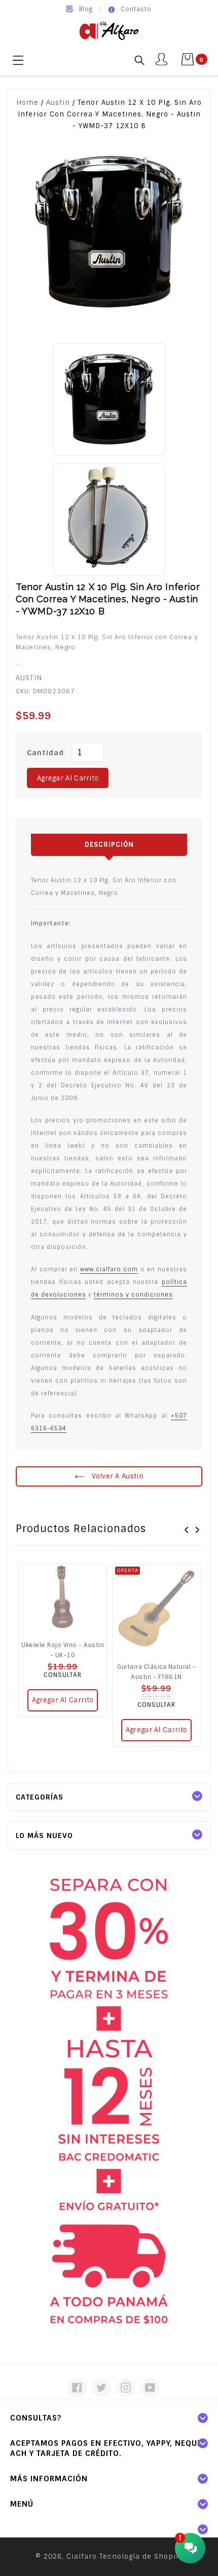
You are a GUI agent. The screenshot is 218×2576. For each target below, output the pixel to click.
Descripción (109, 845)
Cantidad (45, 753)
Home (27, 103)
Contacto (136, 9)
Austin (58, 103)
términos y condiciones (133, 1295)
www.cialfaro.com (109, 1269)
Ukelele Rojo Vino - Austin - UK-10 (63, 1650)
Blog (86, 9)
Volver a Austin (117, 1476)
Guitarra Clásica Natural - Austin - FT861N (156, 1672)
